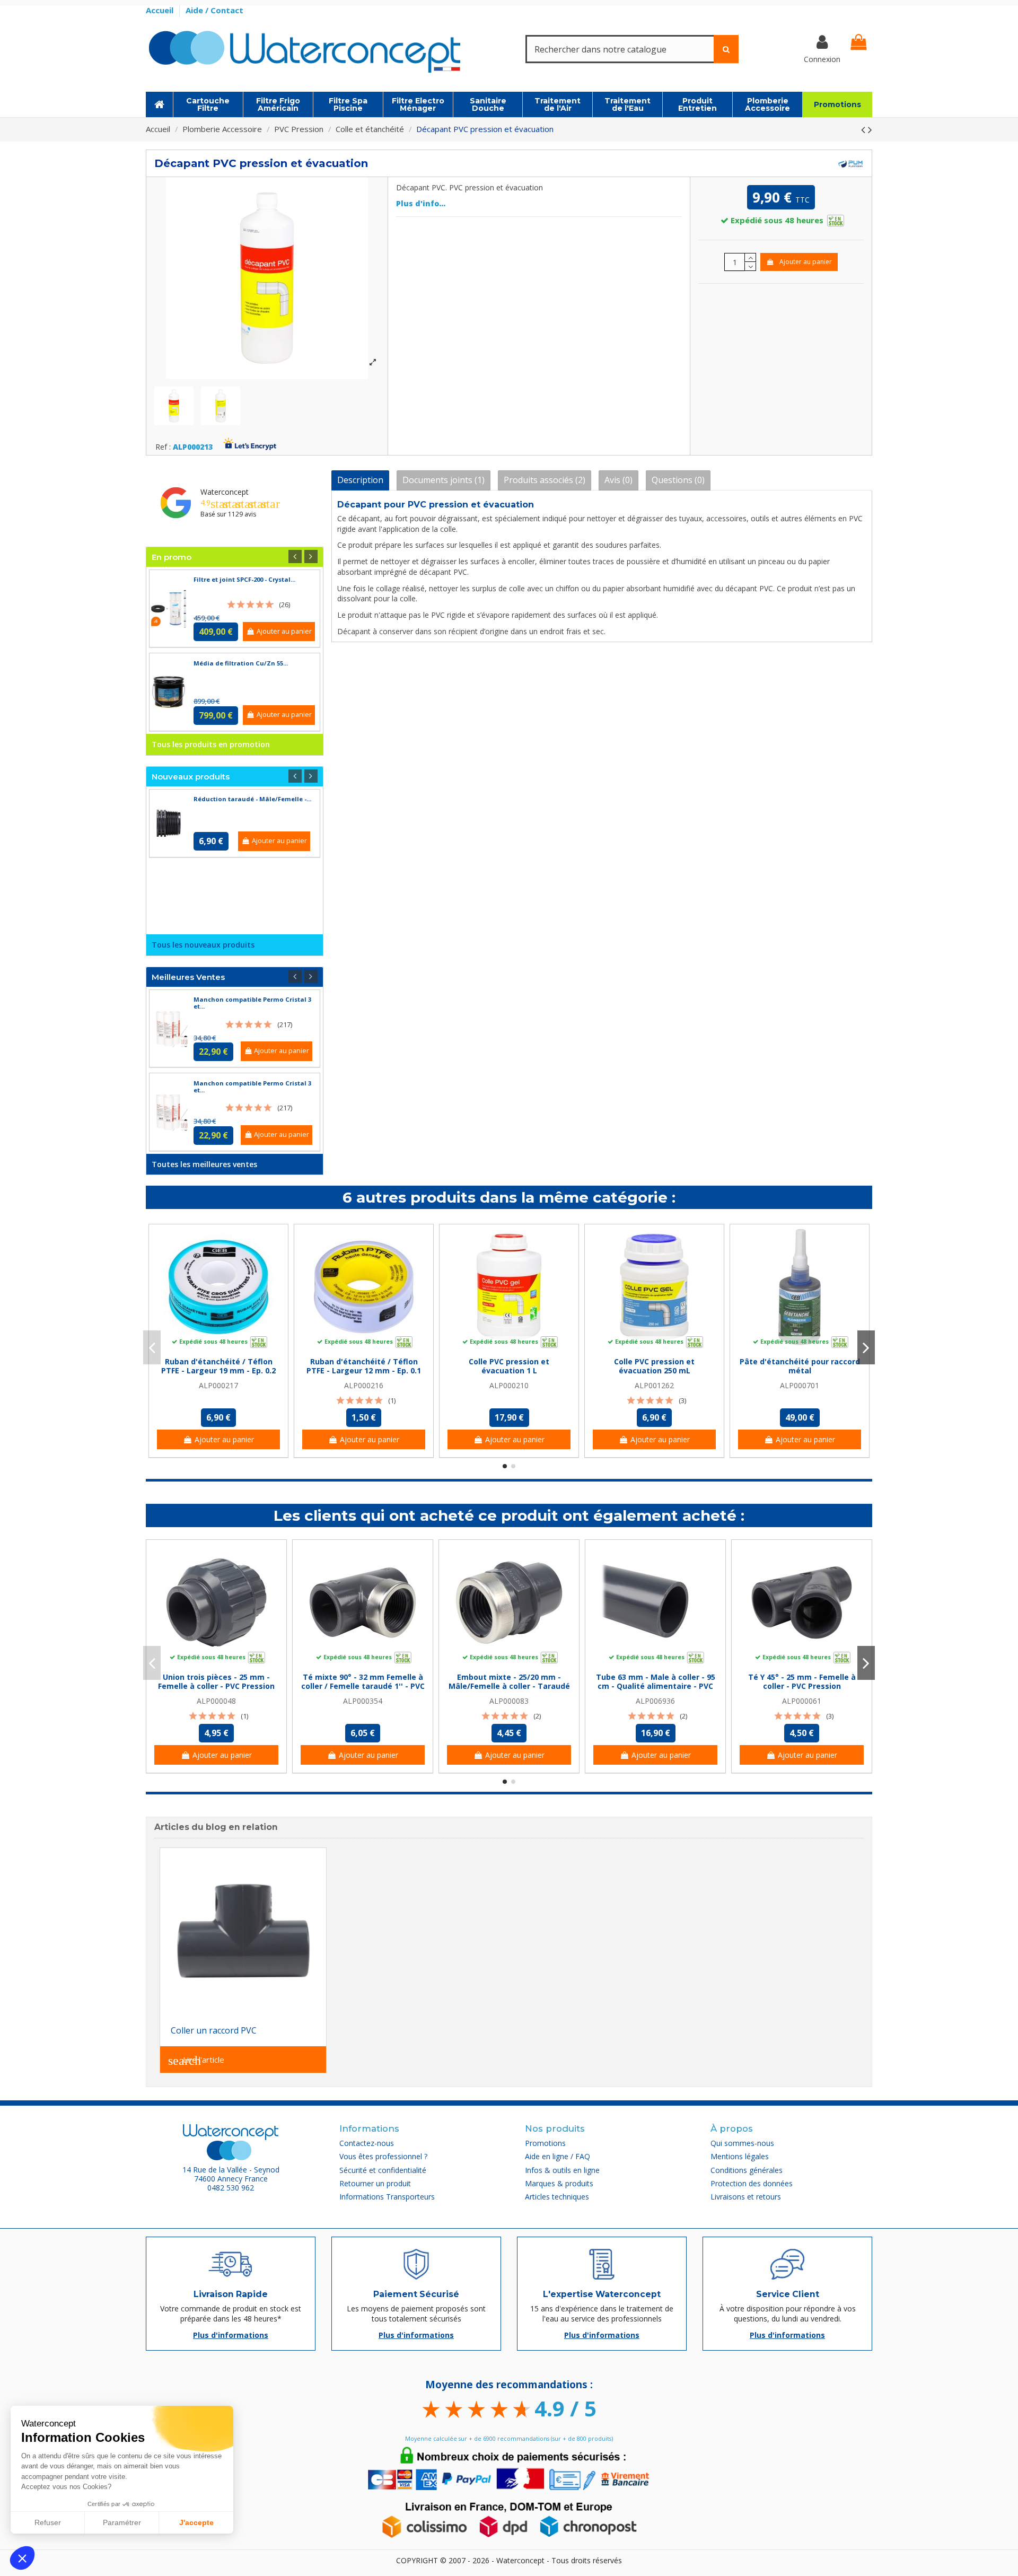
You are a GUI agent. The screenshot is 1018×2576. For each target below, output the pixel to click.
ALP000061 (802, 1701)
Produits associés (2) (545, 480)
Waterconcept (225, 492)
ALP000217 (218, 1385)
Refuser (48, 2522)
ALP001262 (654, 1385)
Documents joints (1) (444, 480)
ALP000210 (509, 1385)
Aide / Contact (214, 10)
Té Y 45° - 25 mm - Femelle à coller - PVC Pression (802, 1681)
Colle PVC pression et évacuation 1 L (509, 1366)
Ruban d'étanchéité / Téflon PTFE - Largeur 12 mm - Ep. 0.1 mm (364, 1370)
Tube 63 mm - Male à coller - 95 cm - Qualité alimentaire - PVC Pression (656, 1686)
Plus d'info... (421, 203)
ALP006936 (655, 1701)
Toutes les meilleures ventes (204, 1164)
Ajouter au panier (806, 262)
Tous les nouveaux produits (203, 945)
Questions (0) (678, 480)
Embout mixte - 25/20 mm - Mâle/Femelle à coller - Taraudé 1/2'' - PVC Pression (509, 1686)
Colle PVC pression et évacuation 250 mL (654, 1366)
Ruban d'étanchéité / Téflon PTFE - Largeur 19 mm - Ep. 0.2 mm (218, 1370)
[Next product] (870, 129)
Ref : (163, 447)
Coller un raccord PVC (214, 2030)
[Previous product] (865, 129)
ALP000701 (800, 1385)
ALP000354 (363, 1701)
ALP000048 (216, 1701)
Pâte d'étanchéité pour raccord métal (800, 1366)
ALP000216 (364, 1385)
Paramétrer (122, 2522)
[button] (22, 2558)
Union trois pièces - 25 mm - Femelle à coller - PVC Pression (216, 1681)
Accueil (161, 10)
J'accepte (196, 2522)
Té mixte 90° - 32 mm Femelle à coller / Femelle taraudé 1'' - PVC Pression (363, 1686)
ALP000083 (509, 1701)
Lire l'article (196, 2061)
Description (360, 480)
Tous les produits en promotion (211, 744)
